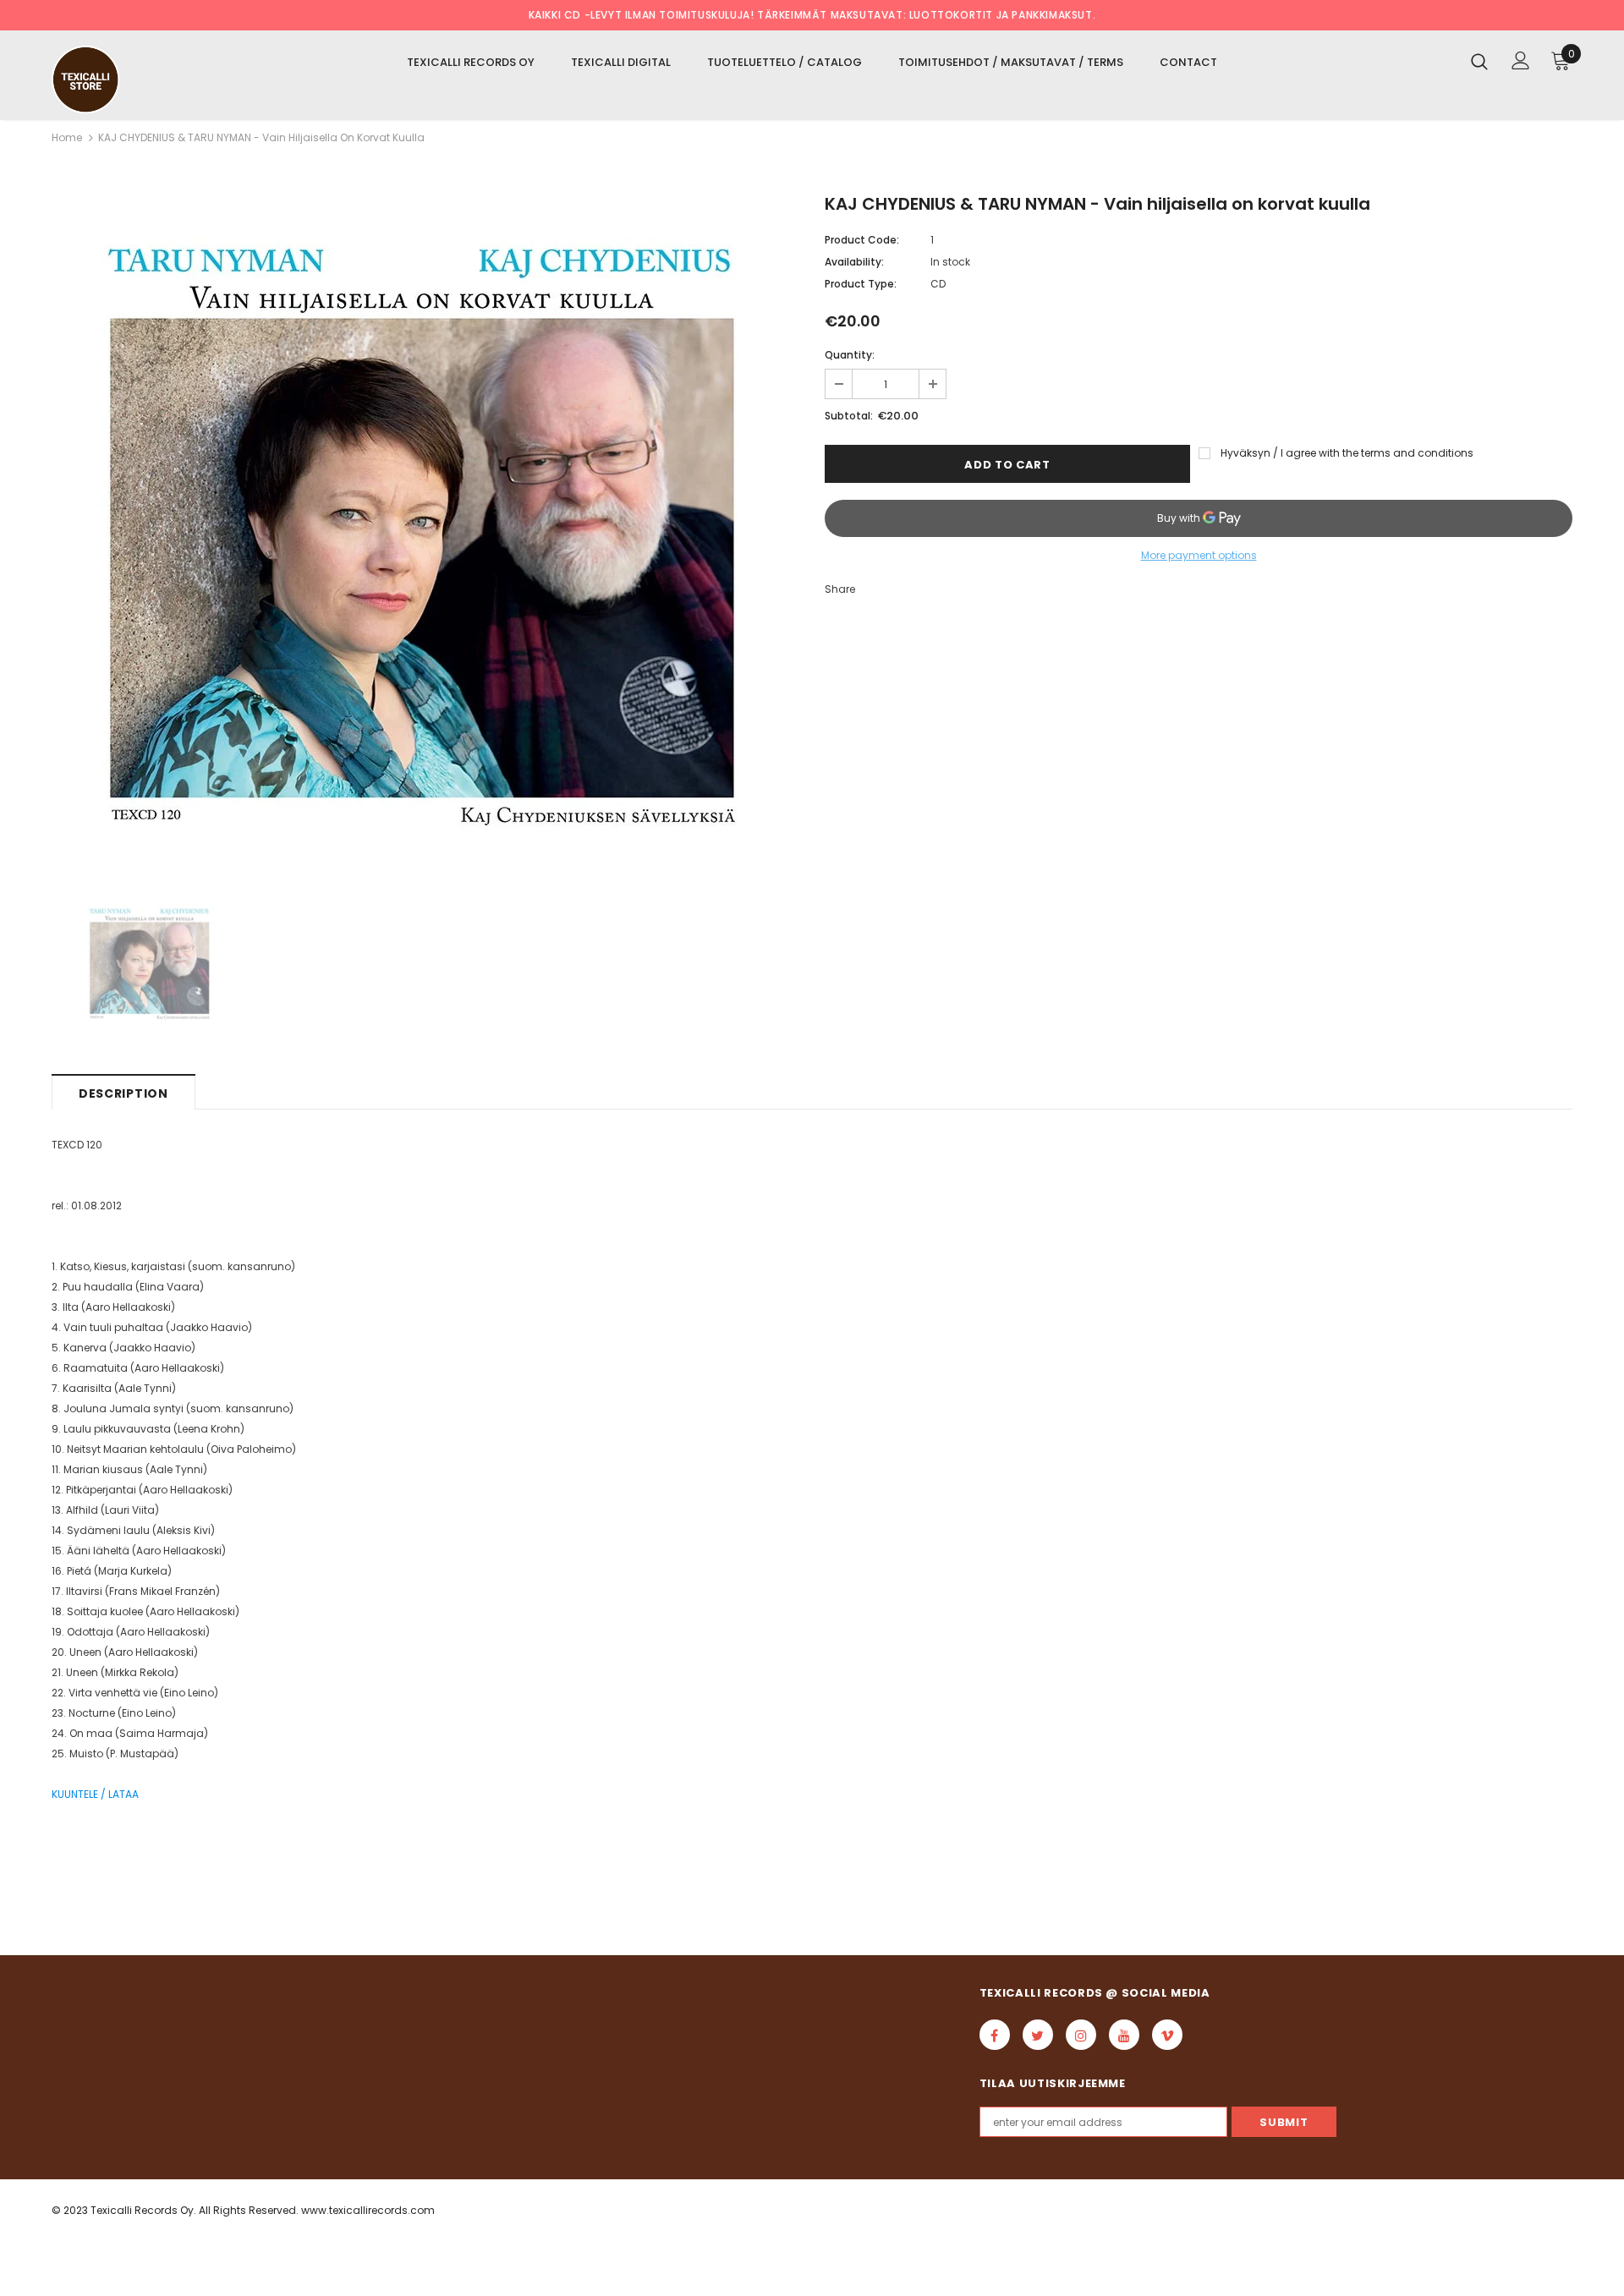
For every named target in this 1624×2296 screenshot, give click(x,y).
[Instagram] (1081, 2035)
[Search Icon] (1479, 61)
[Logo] (151, 79)
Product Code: (862, 240)
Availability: (854, 262)
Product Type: (861, 284)
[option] (425, 535)
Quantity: (850, 355)
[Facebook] (995, 2035)
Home (67, 137)
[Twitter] (1038, 2035)
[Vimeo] (1167, 2035)
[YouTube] (1124, 2035)
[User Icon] (1521, 60)
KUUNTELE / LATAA (95, 1794)
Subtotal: (849, 416)
